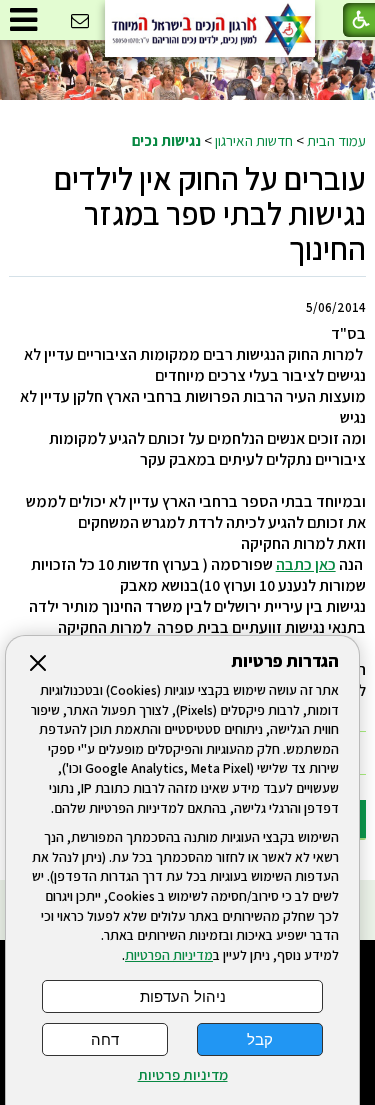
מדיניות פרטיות (183, 1075)
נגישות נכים (166, 140)
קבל (260, 1039)
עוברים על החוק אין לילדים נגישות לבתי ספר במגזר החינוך (210, 213)
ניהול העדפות (183, 996)
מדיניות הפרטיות (169, 955)
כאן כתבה (306, 564)
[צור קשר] (80, 21)
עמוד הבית (336, 140)
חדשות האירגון (254, 140)
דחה (105, 1039)
